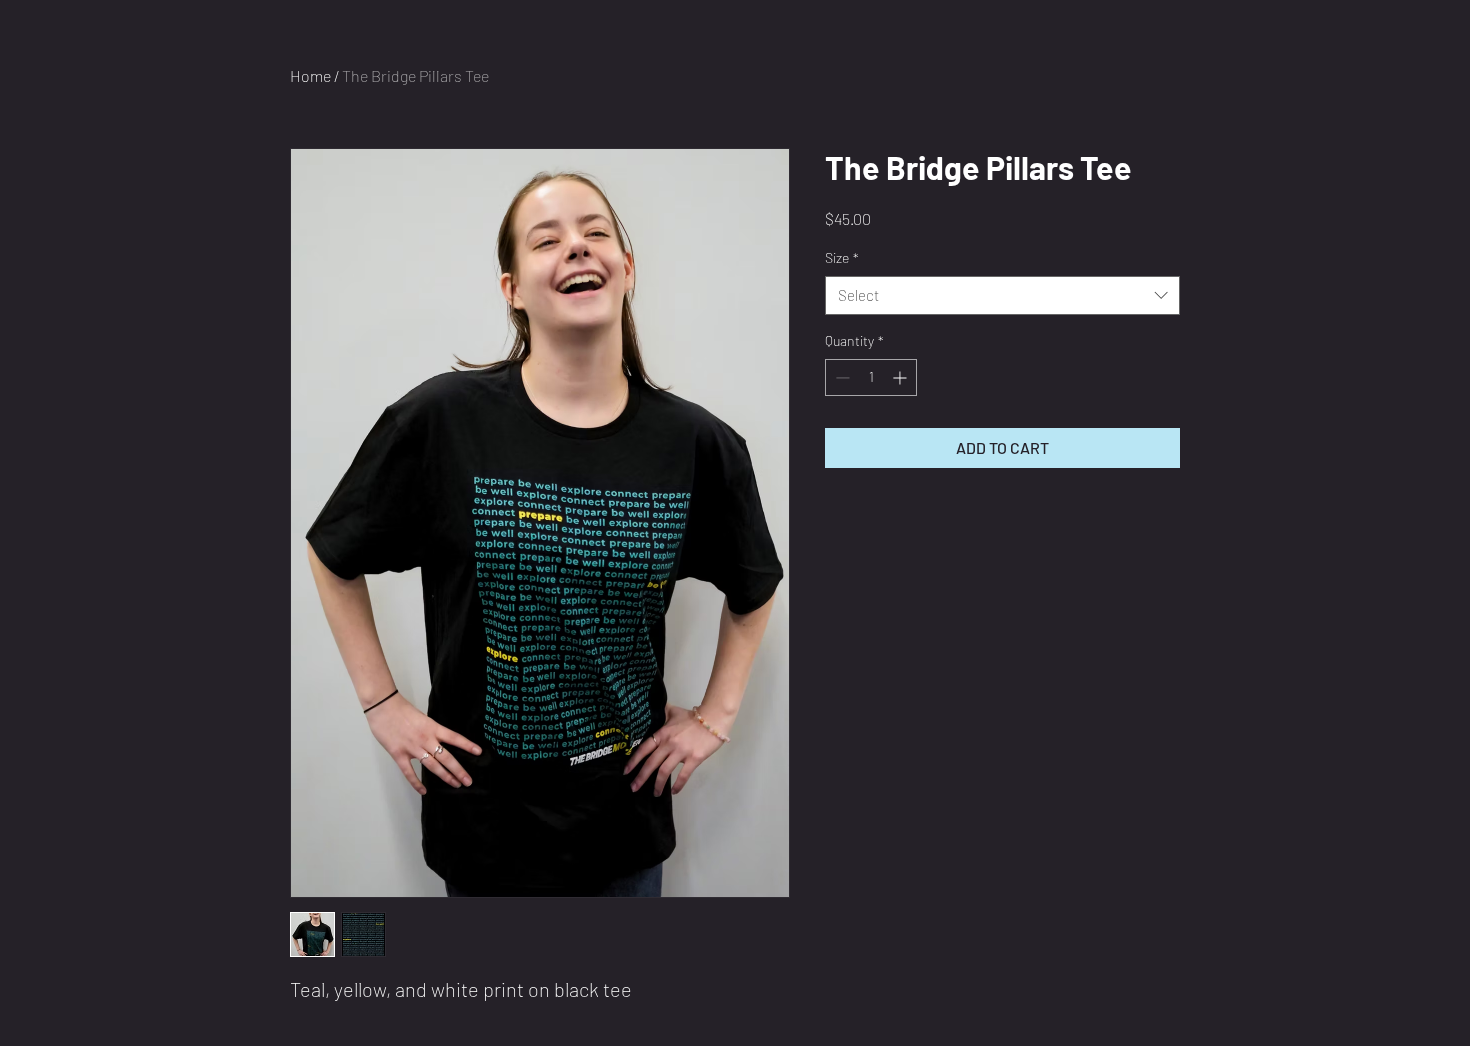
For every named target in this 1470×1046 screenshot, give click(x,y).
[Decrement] (840, 377)
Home (310, 75)
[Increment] (901, 377)
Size (842, 257)
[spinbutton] (871, 377)
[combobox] (1002, 295)
